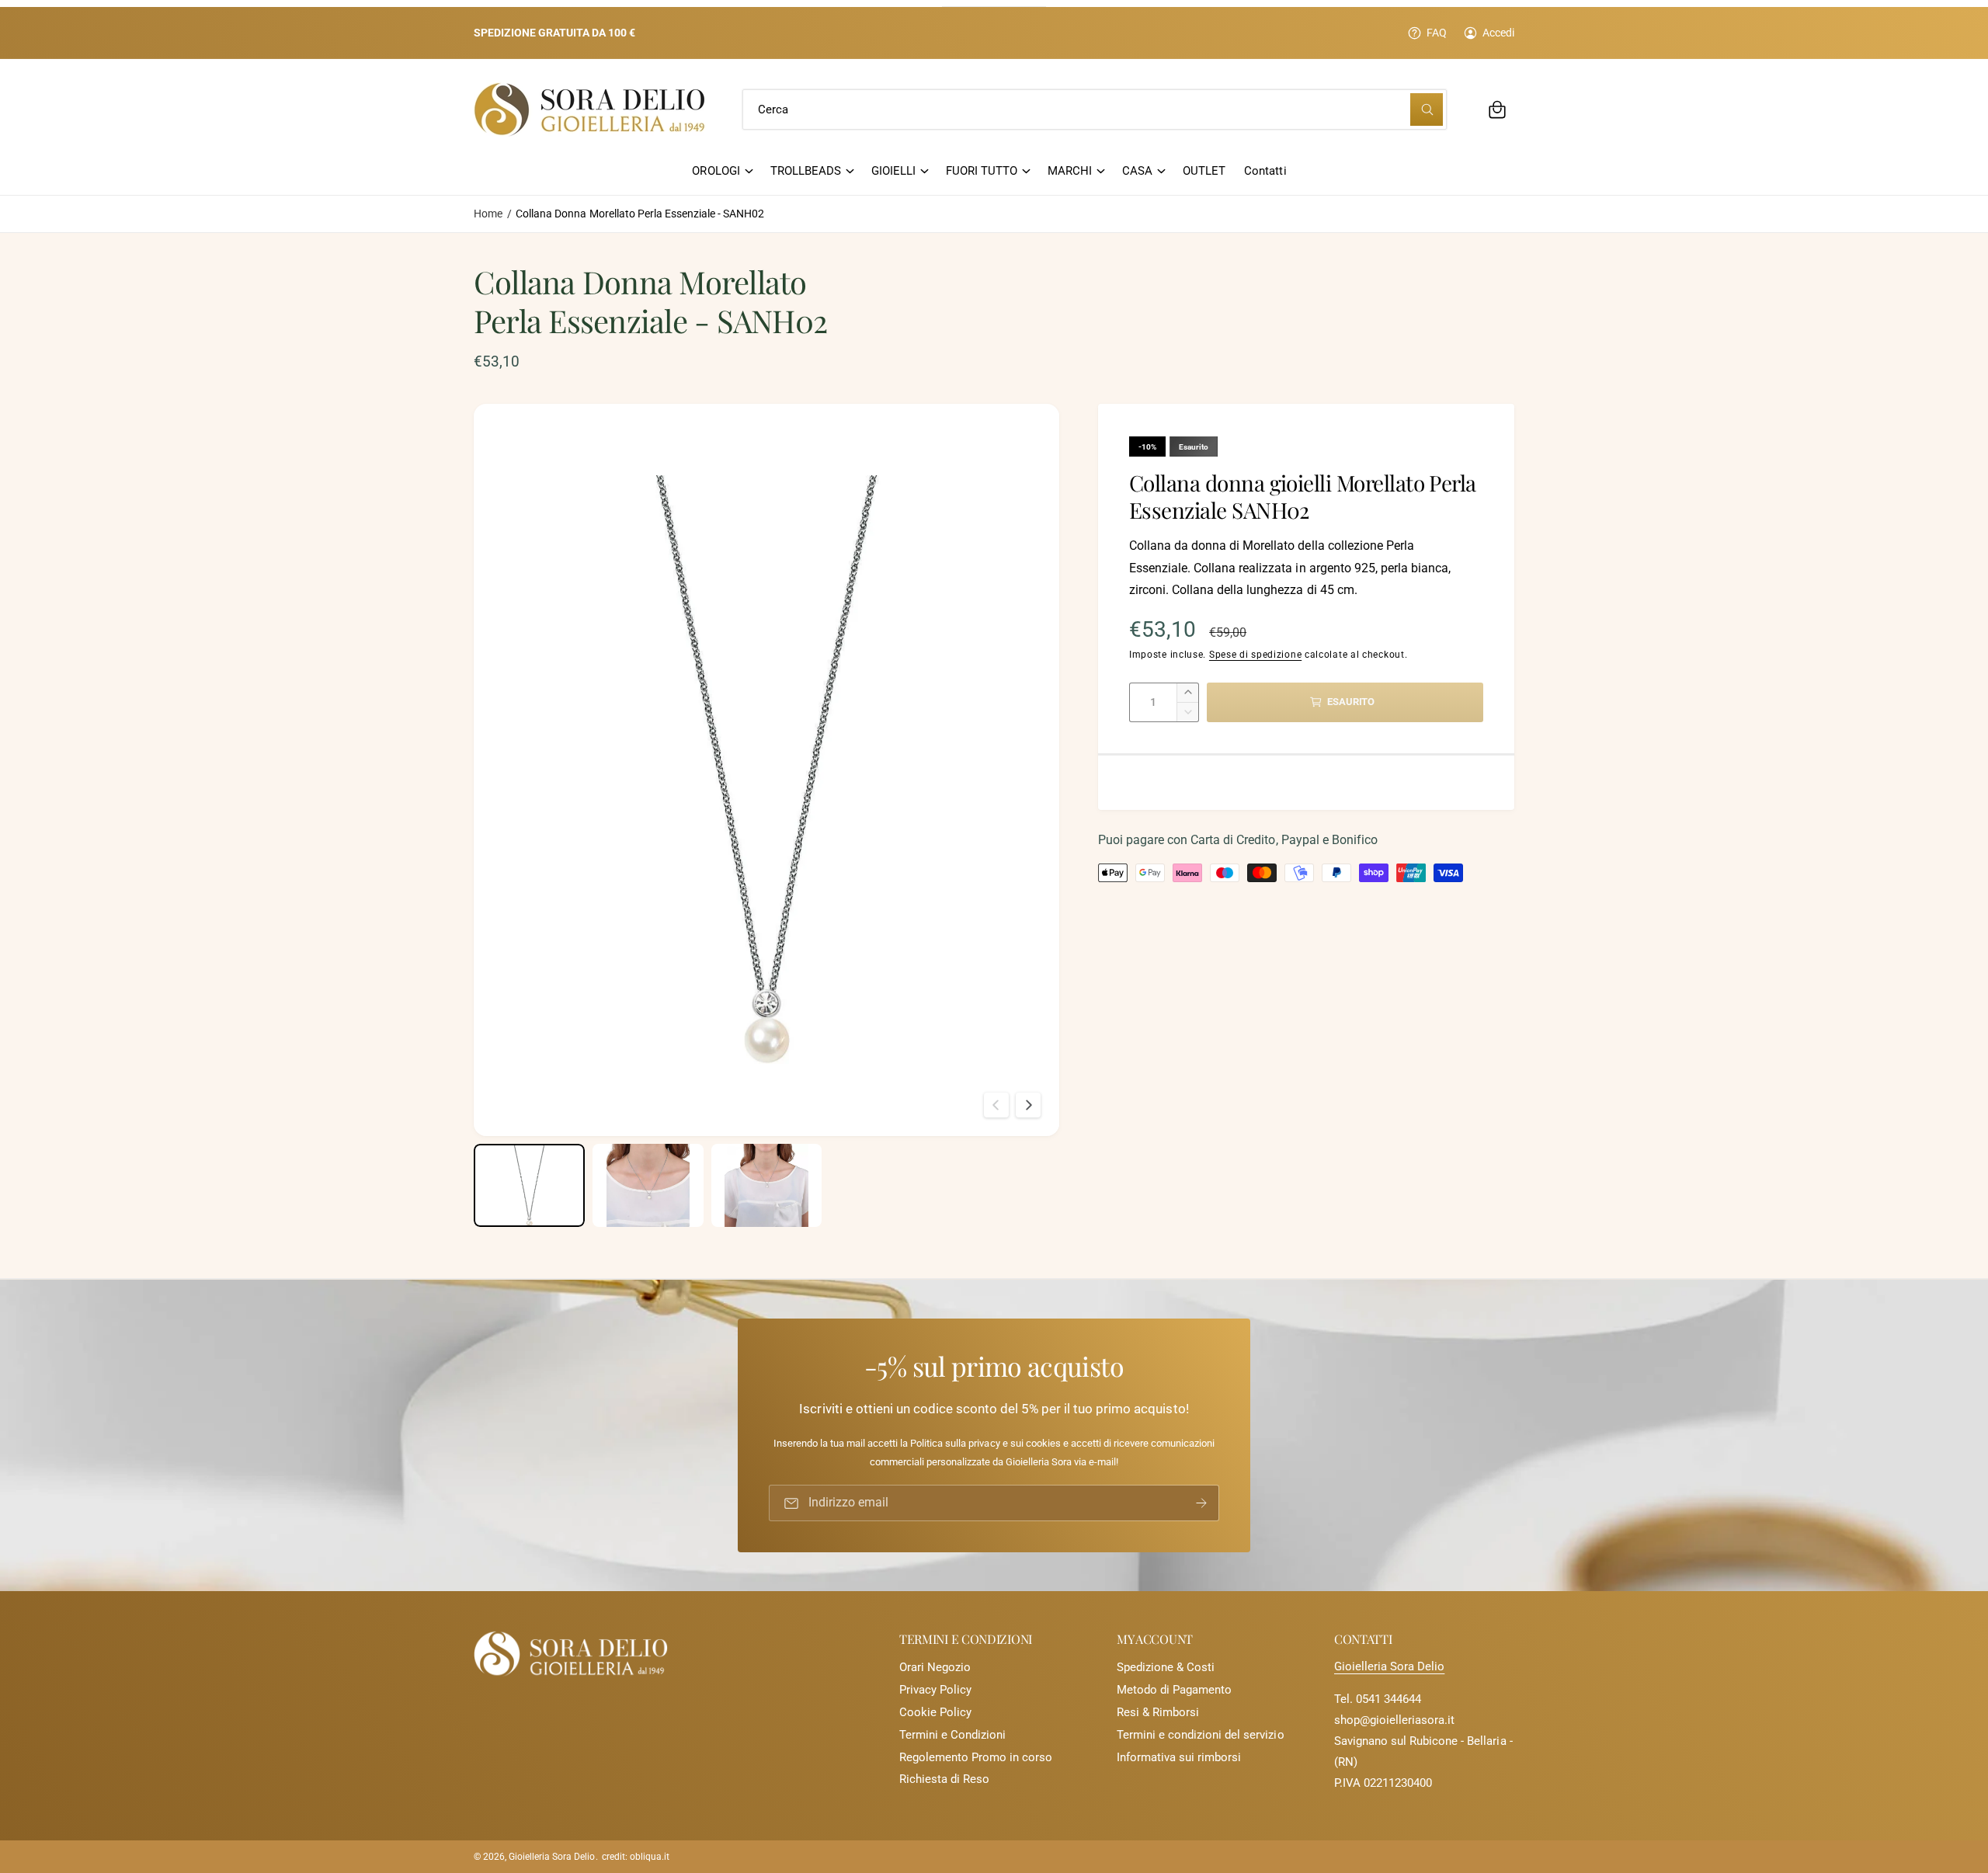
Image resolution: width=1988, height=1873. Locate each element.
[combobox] (1095, 109)
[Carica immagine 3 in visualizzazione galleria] (767, 1185)
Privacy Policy (935, 1690)
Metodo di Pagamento (1174, 1690)
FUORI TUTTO (982, 171)
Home (488, 214)
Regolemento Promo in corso (976, 1757)
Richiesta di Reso (944, 1779)
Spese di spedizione (1255, 655)
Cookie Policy (935, 1712)
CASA (1137, 171)
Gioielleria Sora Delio (1389, 1666)
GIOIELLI (893, 171)
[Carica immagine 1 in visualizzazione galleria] (529, 1185)
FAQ (1437, 33)
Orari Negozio (935, 1667)
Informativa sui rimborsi (1179, 1757)
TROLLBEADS (806, 171)
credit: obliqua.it (636, 1857)
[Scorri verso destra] (1028, 1105)
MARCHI (1070, 171)
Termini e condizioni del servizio (1201, 1735)
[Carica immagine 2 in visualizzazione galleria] (648, 1185)
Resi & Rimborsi (1158, 1712)
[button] (1497, 109)
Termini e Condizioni (952, 1735)
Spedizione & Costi (1166, 1667)
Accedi (1498, 33)
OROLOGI (716, 171)
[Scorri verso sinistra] (996, 1105)
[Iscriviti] (1201, 1503)
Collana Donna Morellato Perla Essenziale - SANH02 (640, 214)
